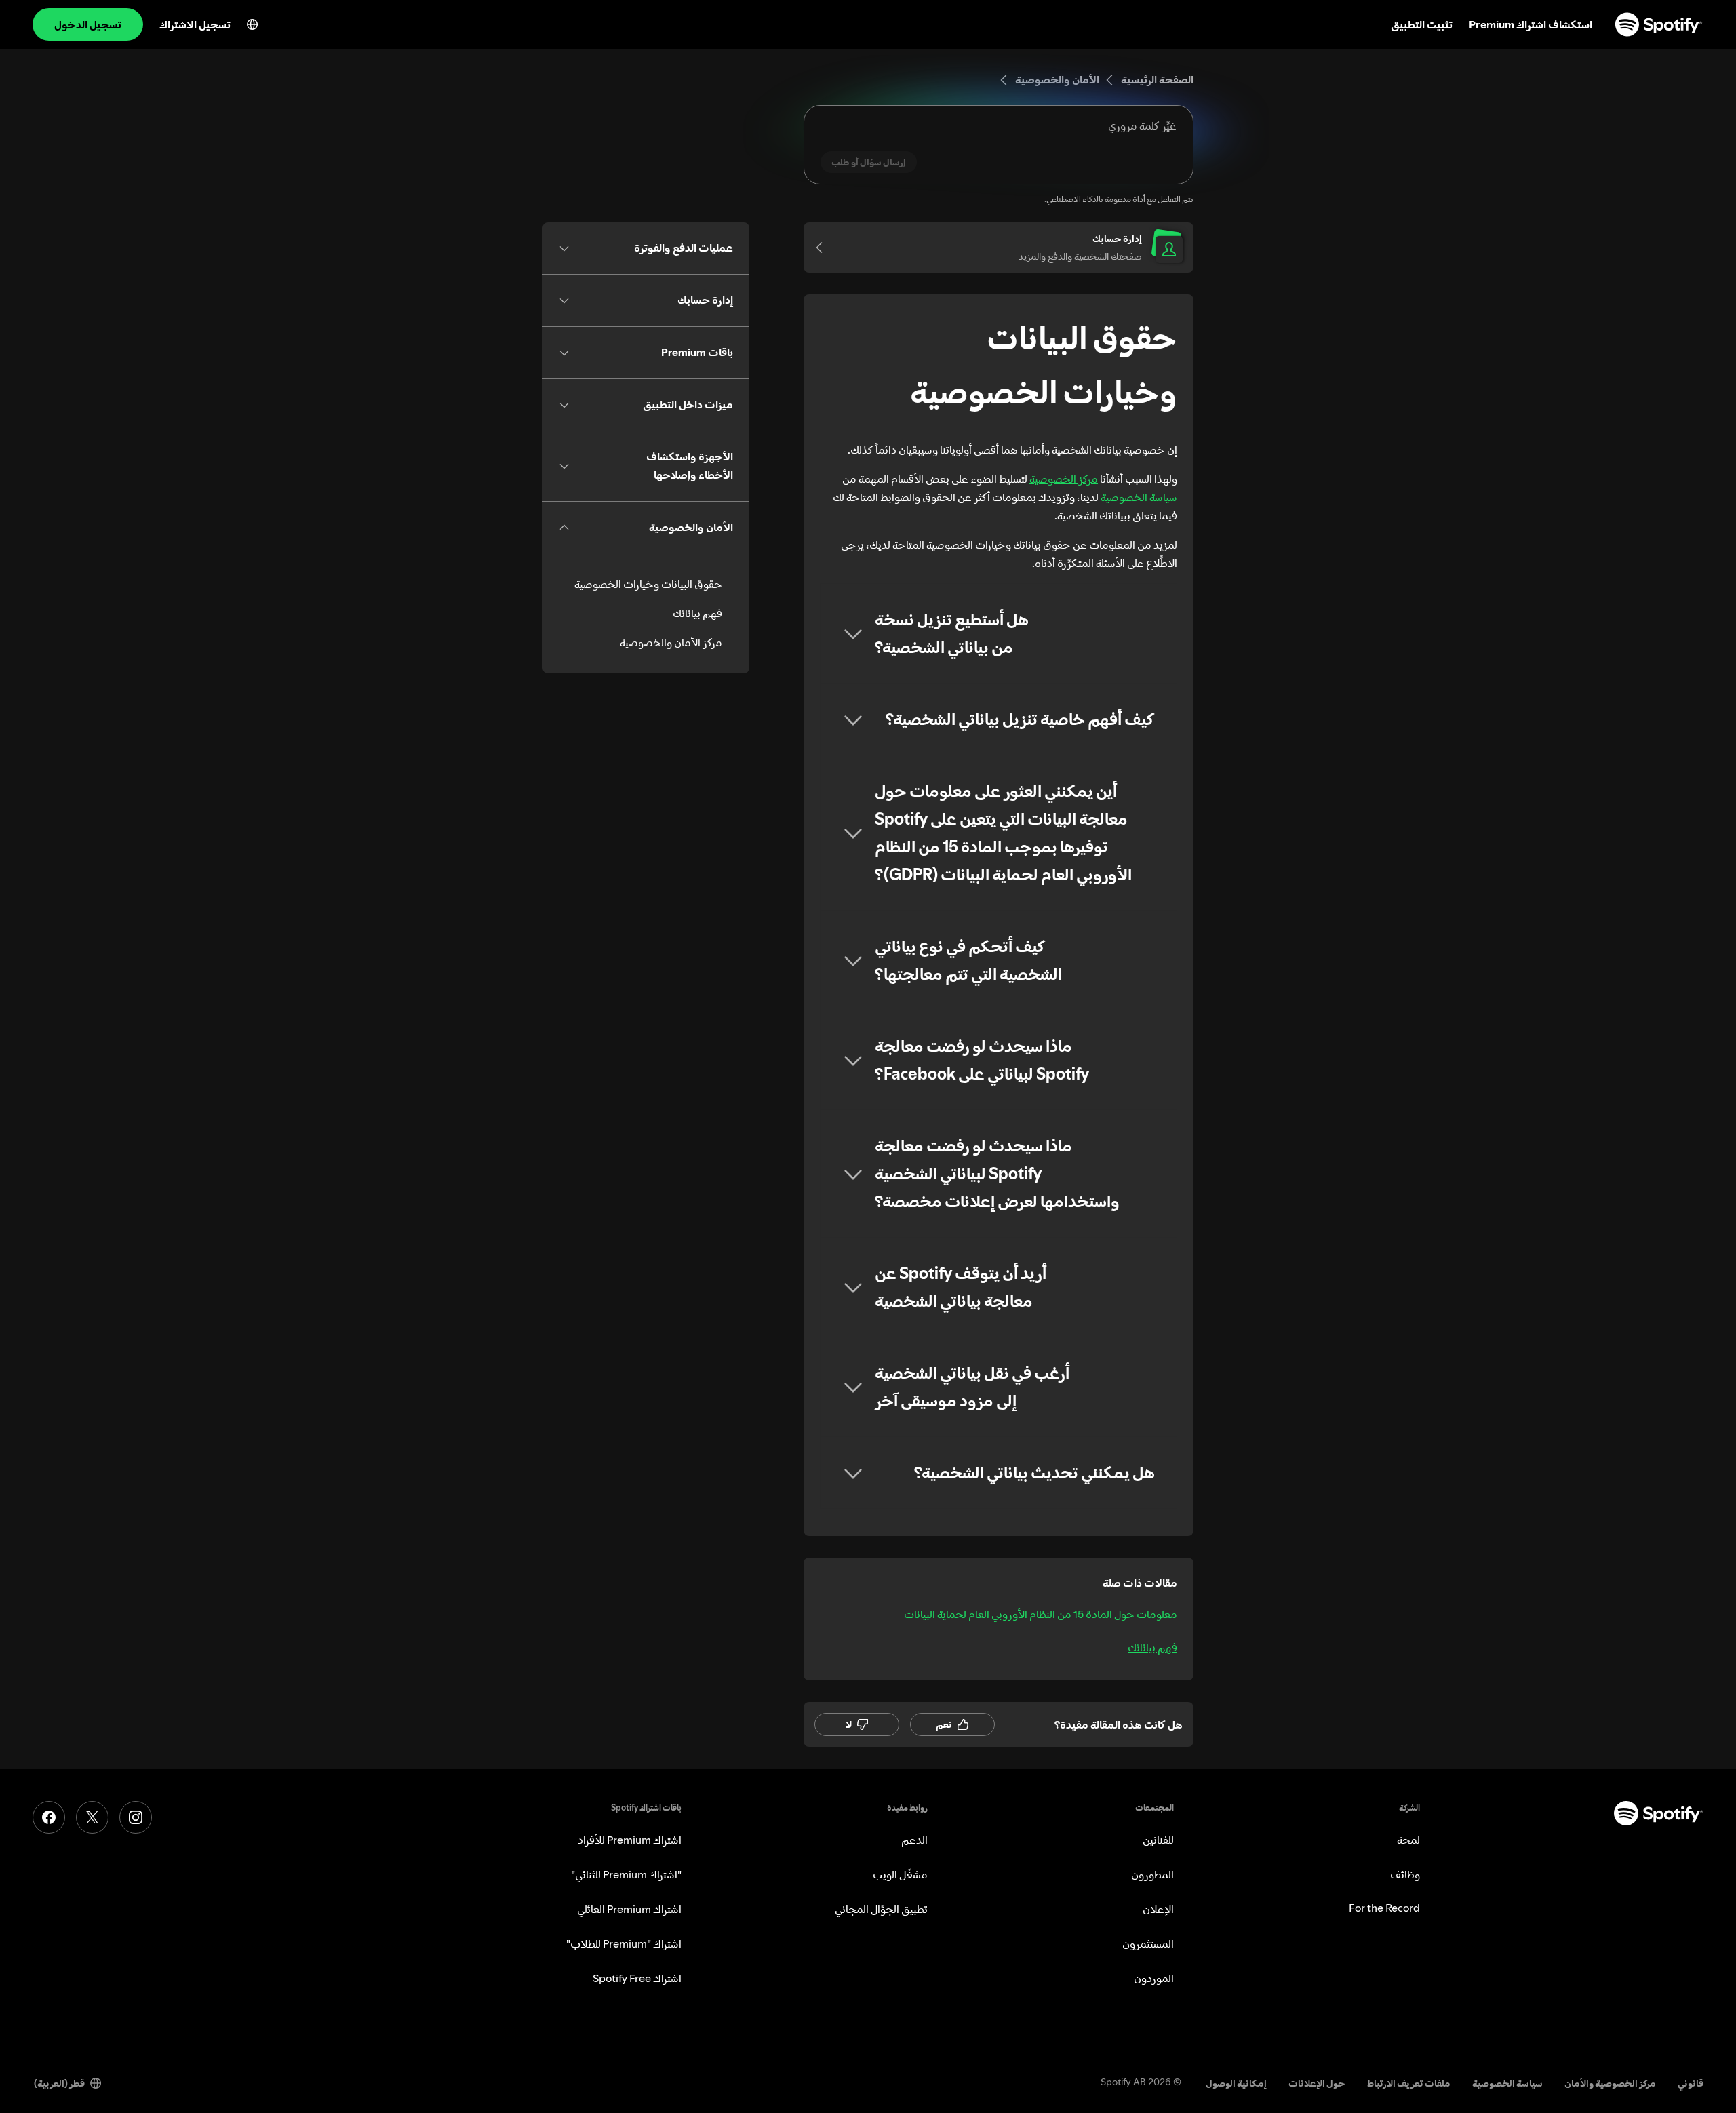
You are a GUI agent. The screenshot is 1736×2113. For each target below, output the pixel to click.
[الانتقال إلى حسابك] (824, 248)
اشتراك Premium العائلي (629, 1909)
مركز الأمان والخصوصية (671, 642)
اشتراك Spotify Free (637, 1978)
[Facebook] (49, 1817)
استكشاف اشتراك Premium (1531, 24)
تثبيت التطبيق (1422, 24)
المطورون (1152, 1874)
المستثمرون (1148, 1943)
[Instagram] (136, 1817)
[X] (92, 1817)
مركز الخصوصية (1064, 479)
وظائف (1405, 1874)
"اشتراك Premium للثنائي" (626, 1874)
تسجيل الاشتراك (195, 24)
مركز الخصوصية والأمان (1610, 2083)
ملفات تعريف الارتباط (1409, 2083)
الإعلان (1158, 1909)
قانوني (1691, 2083)
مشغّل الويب (900, 1874)
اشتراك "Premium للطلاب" (624, 1943)
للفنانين (1158, 1840)
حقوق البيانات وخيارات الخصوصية (648, 584)
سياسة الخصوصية (1139, 497)
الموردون (1154, 1978)
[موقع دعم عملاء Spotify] (1659, 24)
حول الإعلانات (1317, 2083)
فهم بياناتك (1152, 1647)
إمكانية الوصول (1236, 2083)
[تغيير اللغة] (252, 24)
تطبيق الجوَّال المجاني (881, 1909)
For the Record (1384, 1908)
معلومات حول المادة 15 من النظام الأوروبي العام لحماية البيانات (1041, 1614)
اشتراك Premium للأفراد (630, 1840)
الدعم (914, 1840)
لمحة (1408, 1840)
